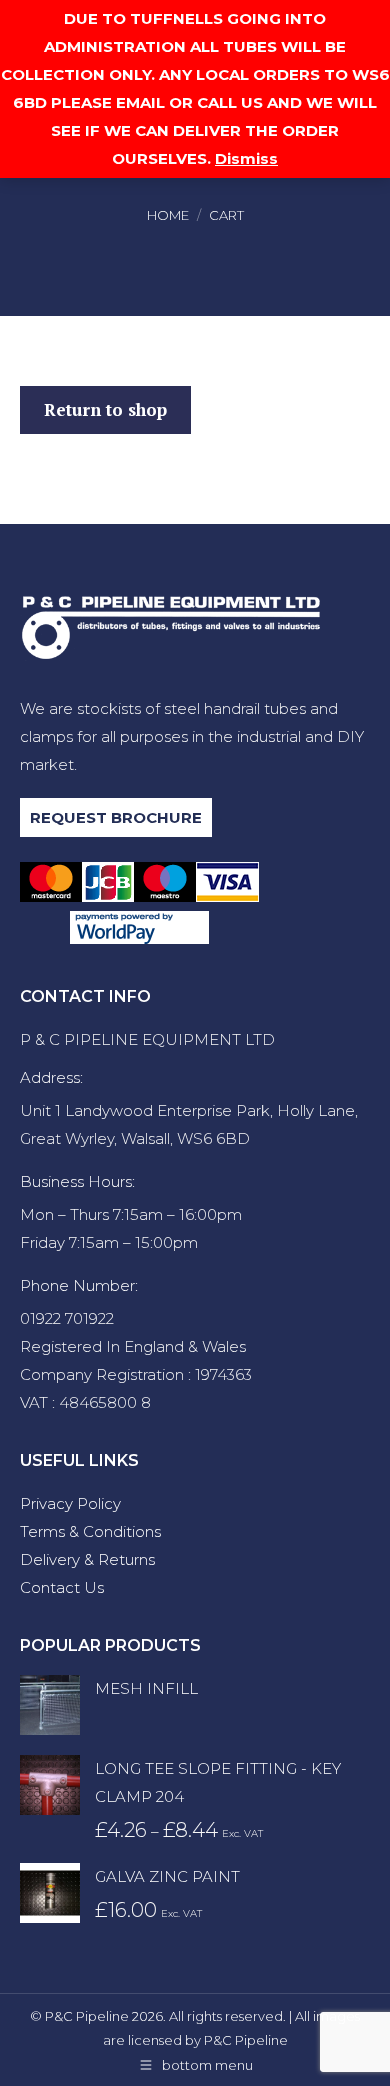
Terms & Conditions (90, 1531)
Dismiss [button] (246, 158)
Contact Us (62, 1587)
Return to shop (105, 409)
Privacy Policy (70, 1503)
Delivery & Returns (87, 1559)
